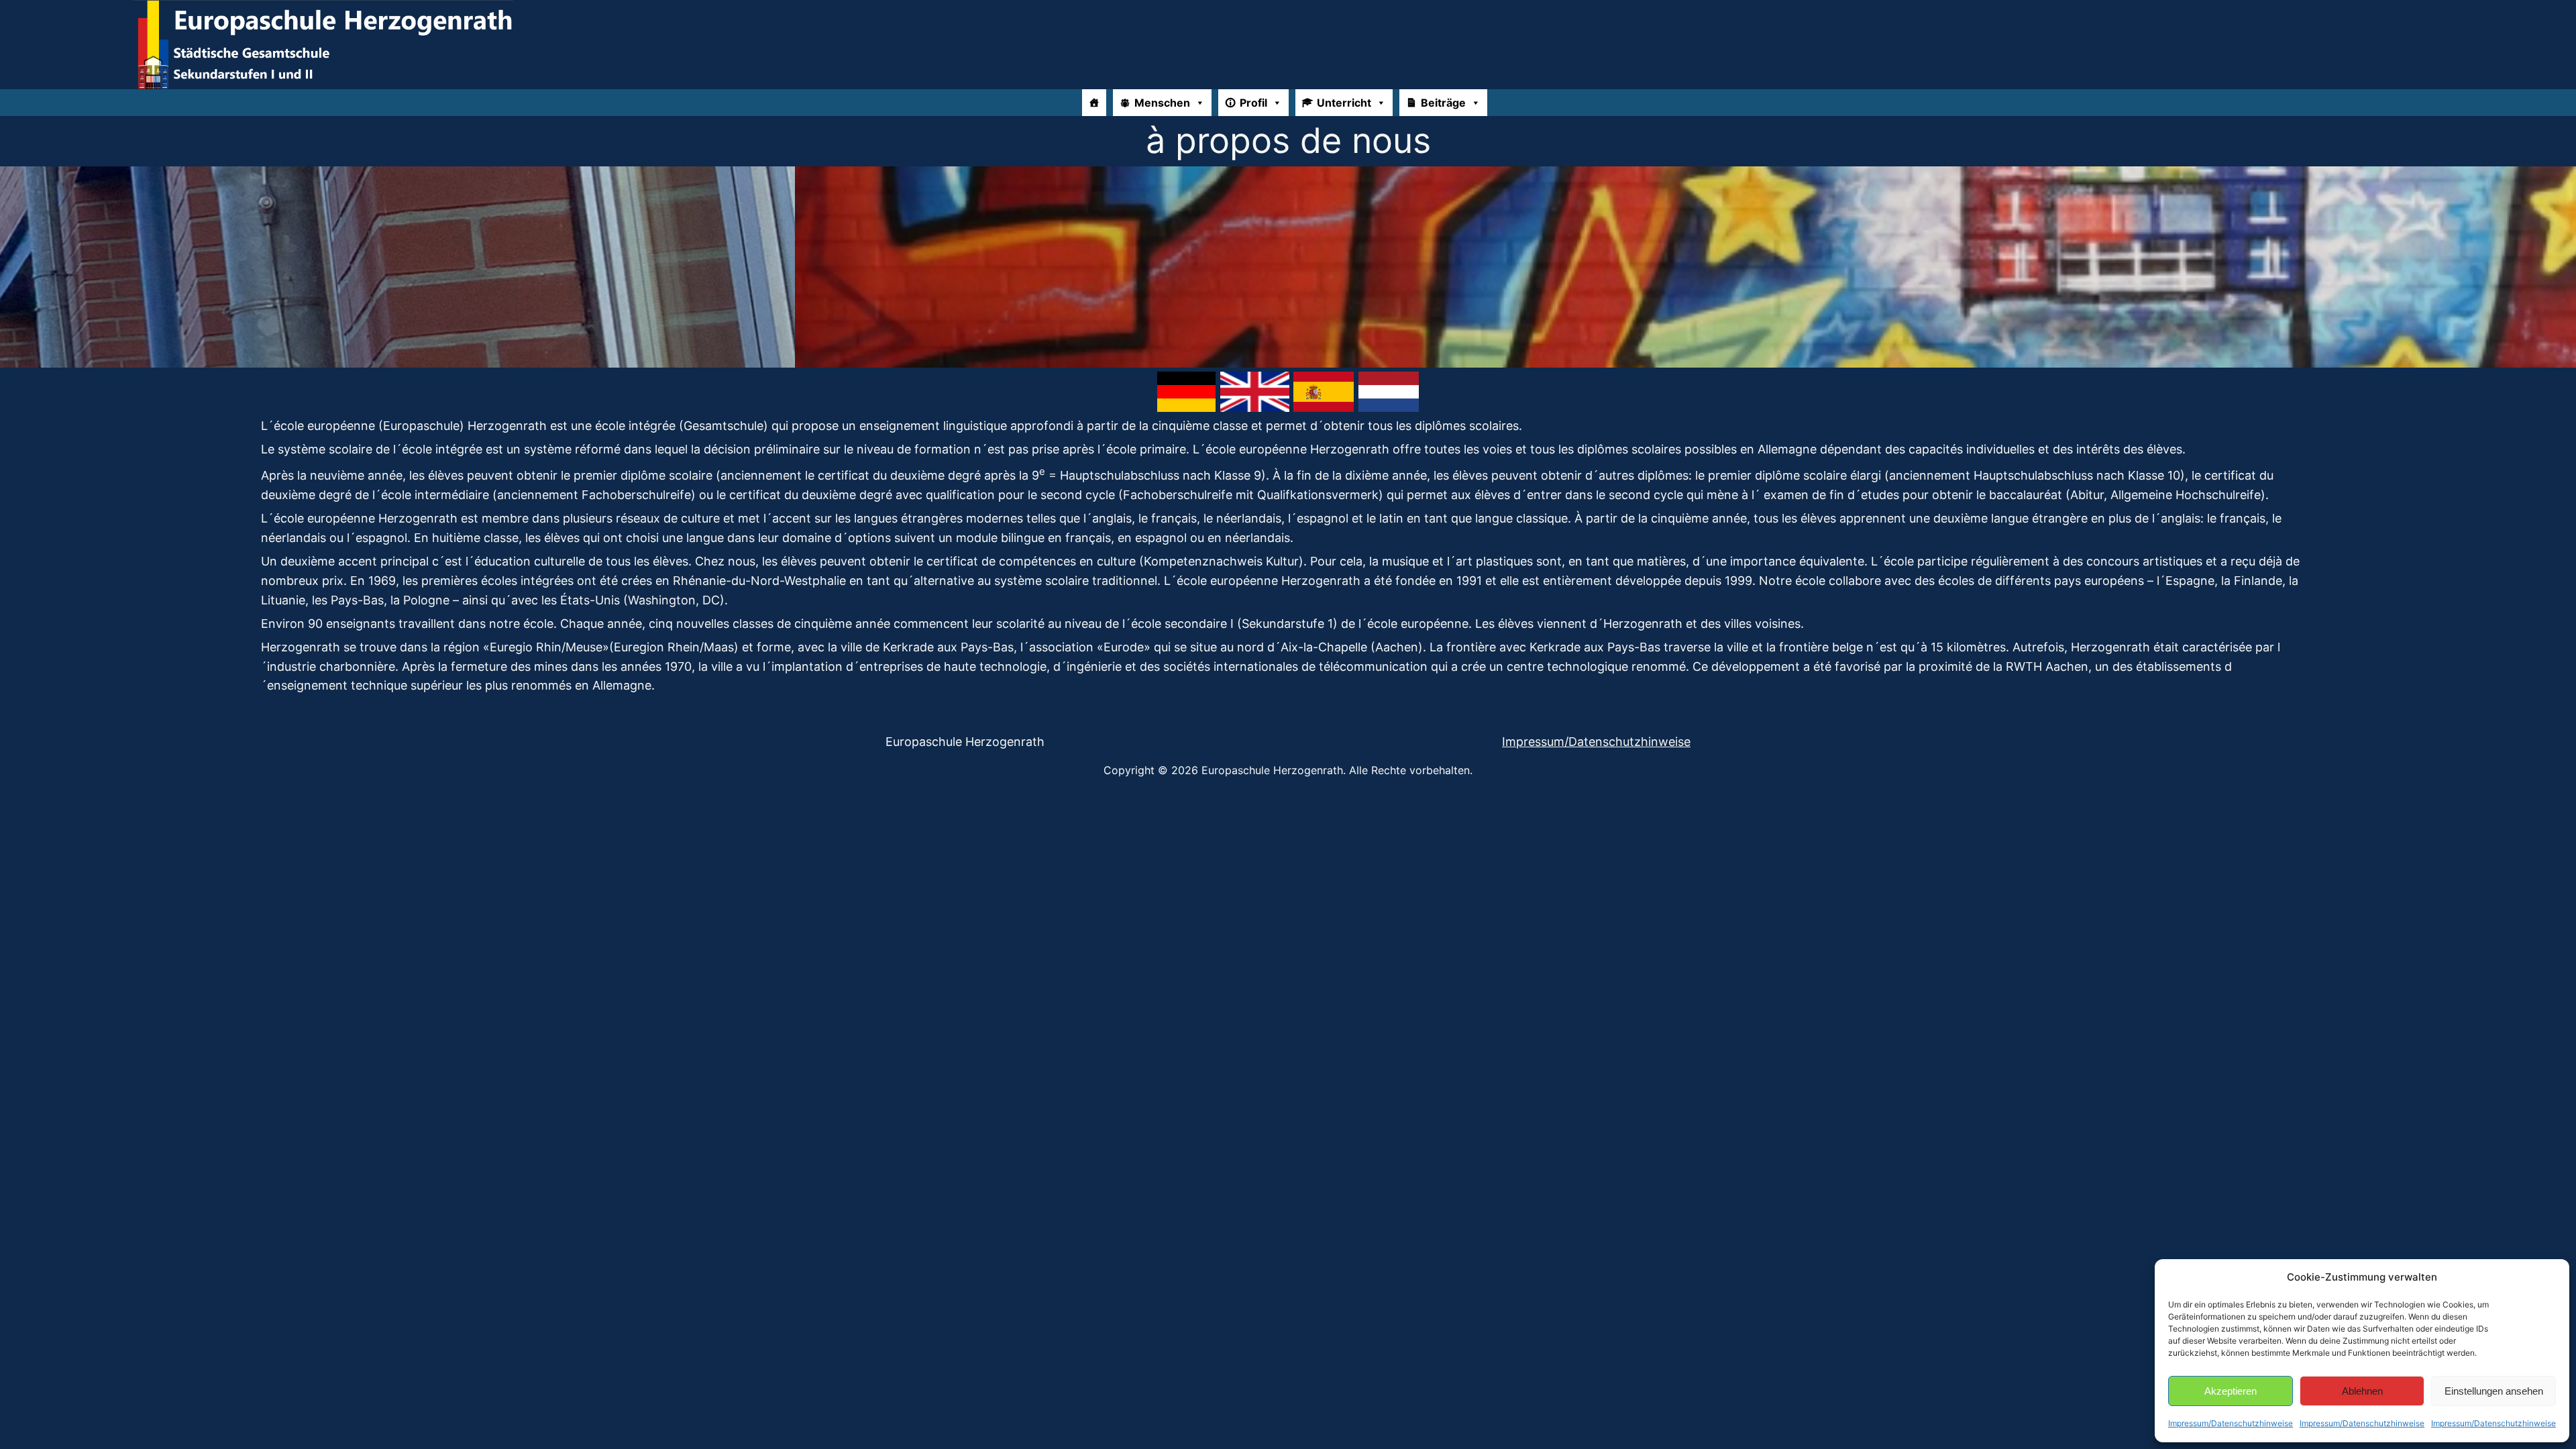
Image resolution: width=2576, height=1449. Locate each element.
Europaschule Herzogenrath (965, 742)
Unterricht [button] (1344, 103)
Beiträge (1443, 103)
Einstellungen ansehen (2494, 1391)
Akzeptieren (2231, 1391)
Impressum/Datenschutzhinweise (2231, 1423)
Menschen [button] (1162, 103)
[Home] (1094, 103)
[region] (1288, 267)
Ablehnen (2362, 1391)
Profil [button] (1253, 103)
